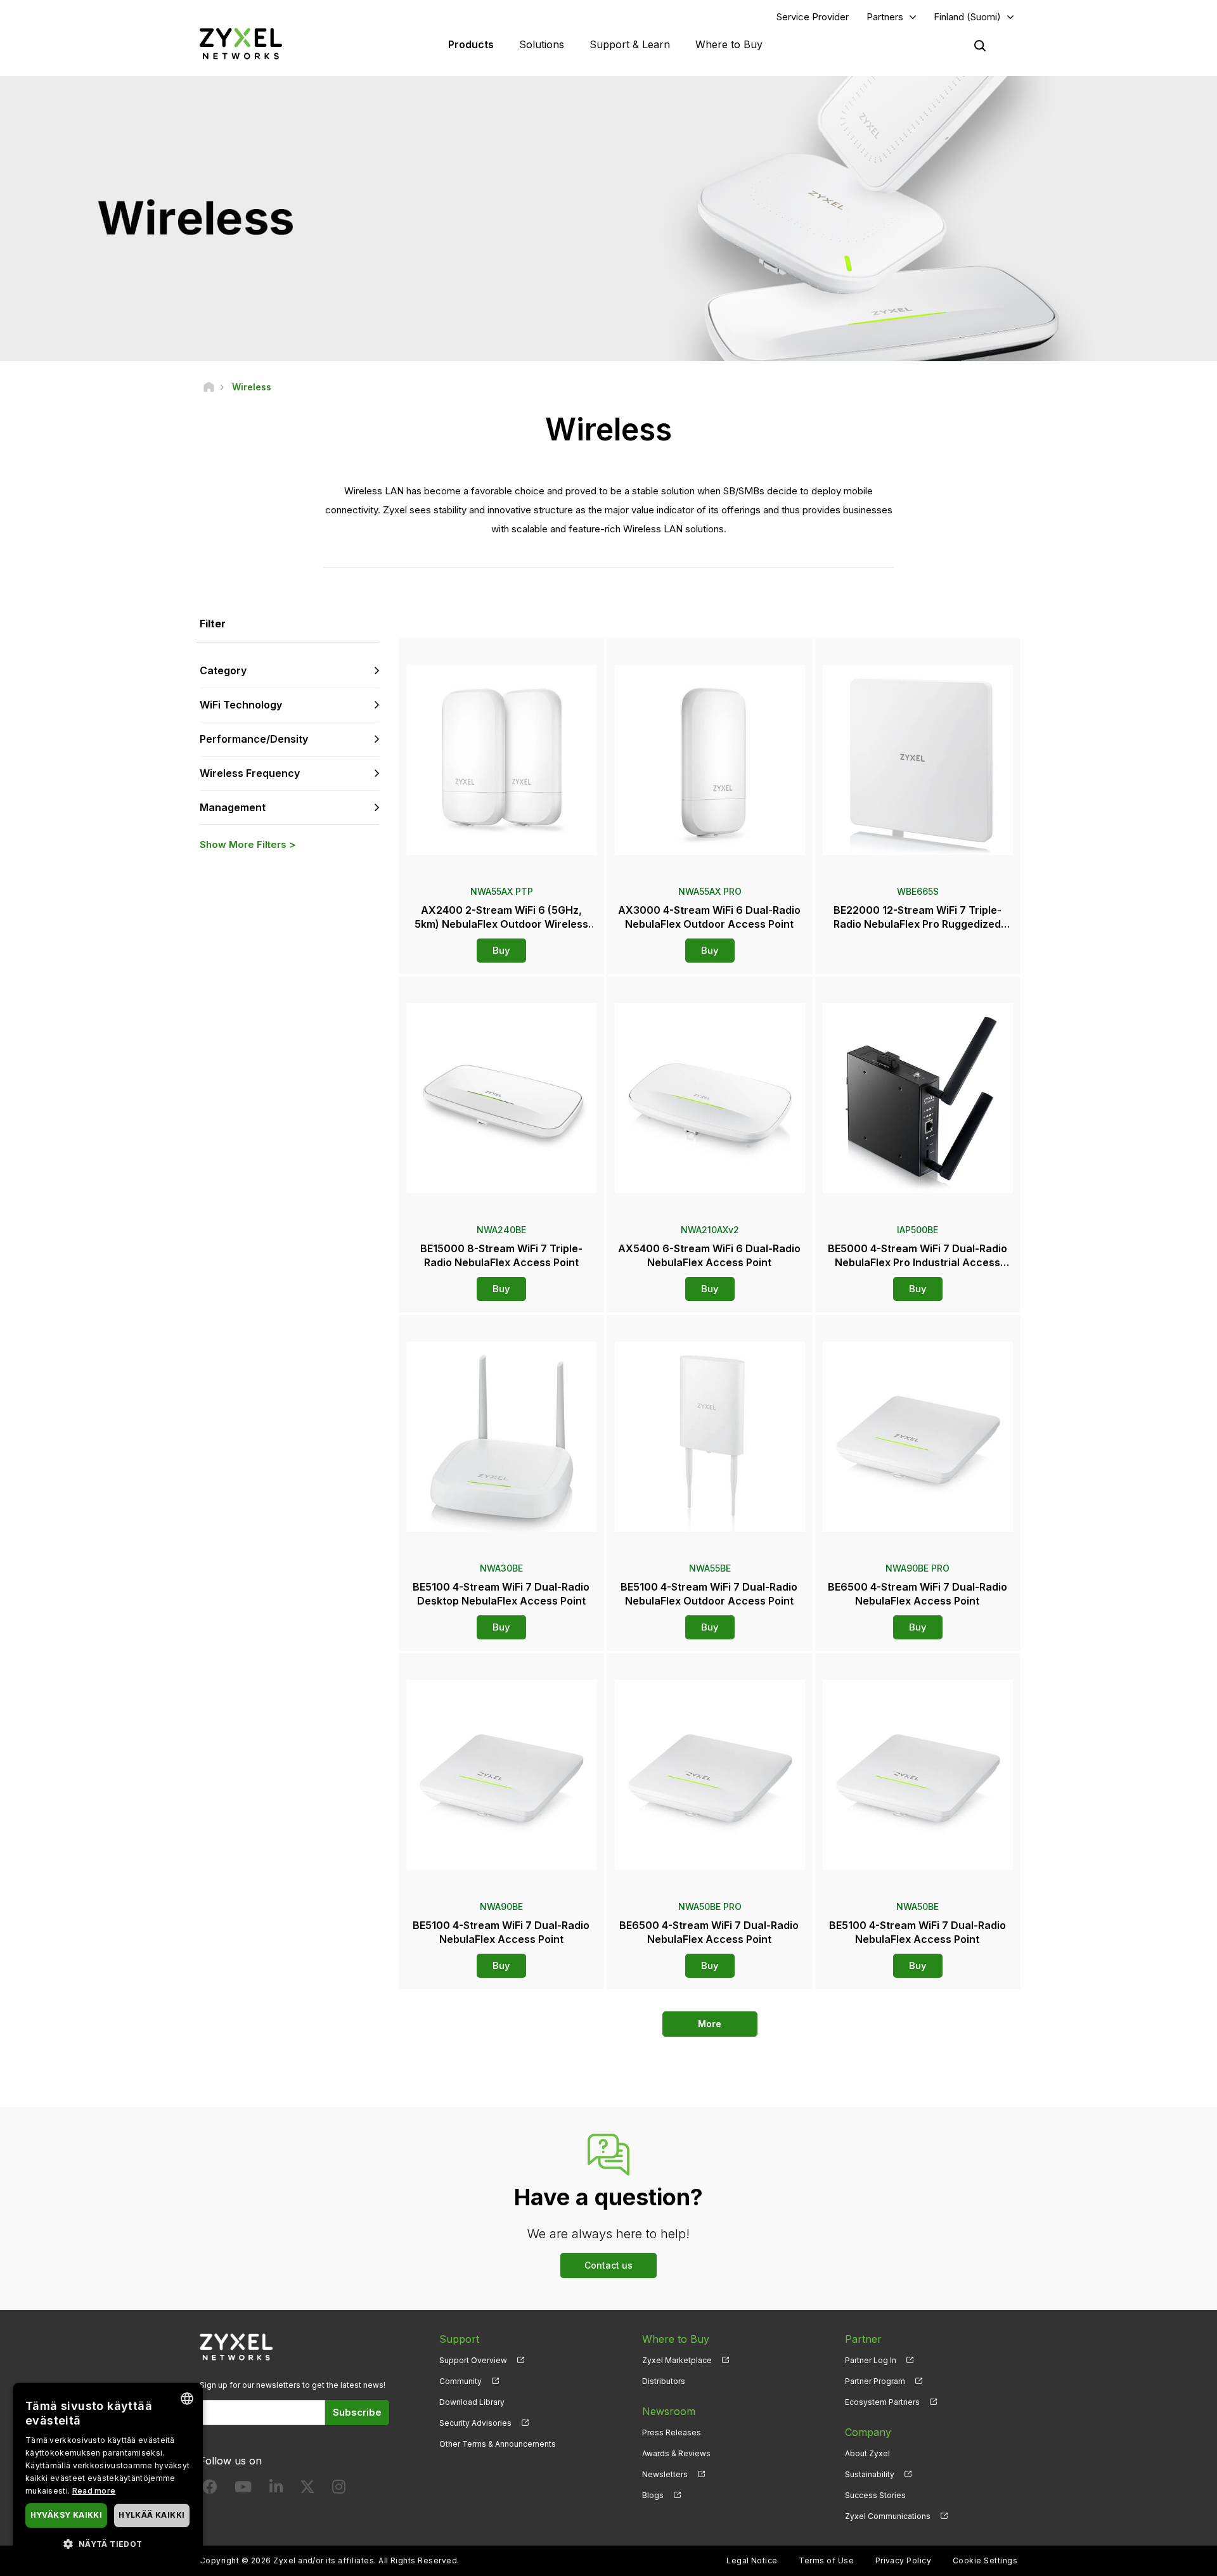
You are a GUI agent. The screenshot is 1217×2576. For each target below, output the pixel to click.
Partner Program (875, 2381)
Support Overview (473, 2360)
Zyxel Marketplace (677, 2360)
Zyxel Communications (888, 2516)
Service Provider (813, 17)
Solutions (542, 44)
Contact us (608, 2265)
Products (471, 44)
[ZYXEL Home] (241, 43)
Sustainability (870, 2474)
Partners (885, 17)
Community (460, 2381)
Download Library (472, 2402)
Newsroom (669, 2411)
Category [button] (223, 670)
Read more (94, 2491)
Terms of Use (826, 2560)
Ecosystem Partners (882, 2402)
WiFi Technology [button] (241, 705)
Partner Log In (871, 2360)
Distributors (664, 2381)
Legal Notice (752, 2560)
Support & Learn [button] (630, 44)
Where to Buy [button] (729, 44)
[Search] (980, 46)
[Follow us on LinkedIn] (276, 2489)
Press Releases (672, 2432)
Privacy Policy (904, 2560)
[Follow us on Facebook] (210, 2489)
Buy (501, 950)
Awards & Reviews (676, 2453)
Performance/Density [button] (254, 739)
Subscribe (357, 2412)
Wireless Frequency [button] (250, 773)
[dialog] (108, 2473)
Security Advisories (475, 2423)
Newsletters (665, 2474)
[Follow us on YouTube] (243, 2489)
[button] (108, 2543)
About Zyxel (867, 2453)
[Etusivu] (209, 387)
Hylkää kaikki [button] (151, 2515)
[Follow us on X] (307, 2489)
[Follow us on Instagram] (339, 2489)
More (710, 2024)
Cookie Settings (985, 2560)
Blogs (653, 2495)
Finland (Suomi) (967, 17)
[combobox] (187, 2399)
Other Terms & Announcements (498, 2444)
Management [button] (233, 807)
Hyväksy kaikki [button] (67, 2515)
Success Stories (875, 2495)
